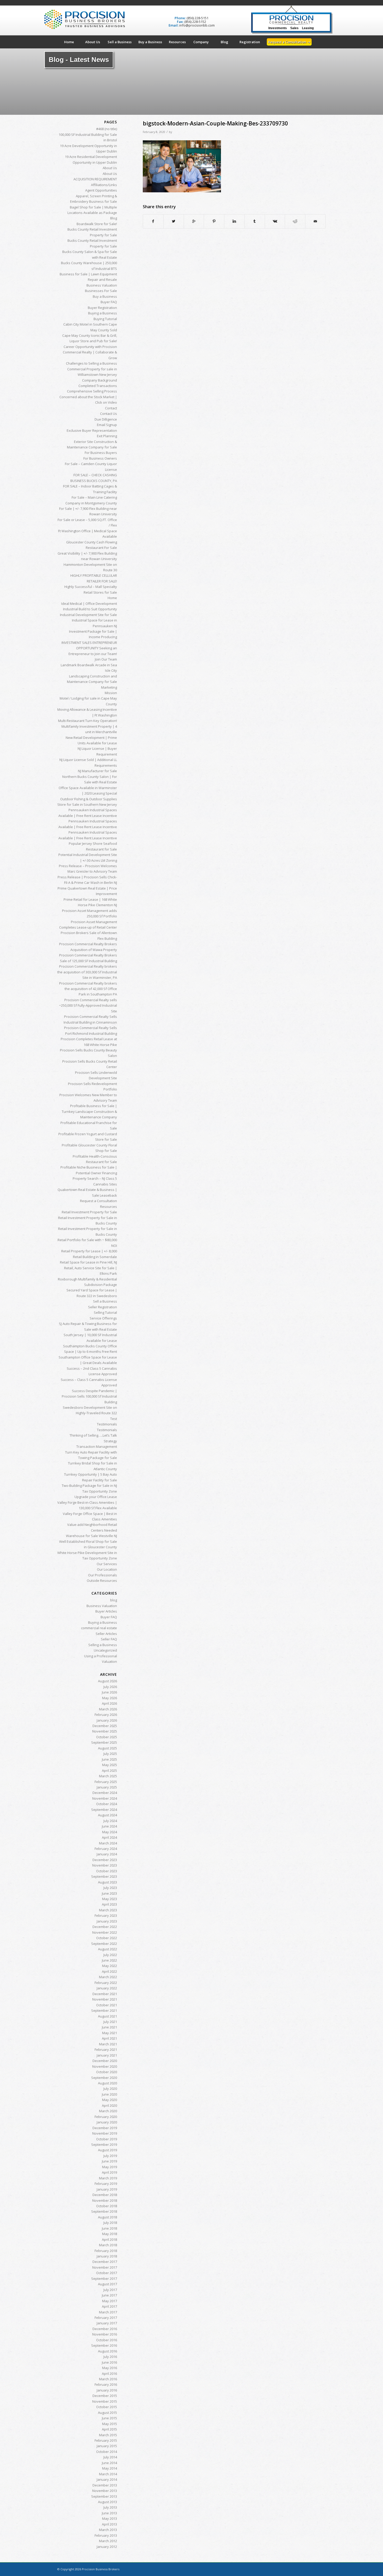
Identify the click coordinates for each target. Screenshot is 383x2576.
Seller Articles (106, 1634)
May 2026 (110, 1698)
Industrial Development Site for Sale (88, 615)
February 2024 (106, 1849)
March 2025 (108, 1776)
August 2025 (107, 1748)
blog (114, 1600)
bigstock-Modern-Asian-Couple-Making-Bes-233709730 (215, 123)
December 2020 (105, 2061)
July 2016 (110, 2357)
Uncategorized (105, 1650)
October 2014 (107, 2452)
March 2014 (108, 2474)
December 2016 (105, 2329)
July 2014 (110, 2457)
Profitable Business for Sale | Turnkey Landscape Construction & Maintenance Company (89, 1111)
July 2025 (110, 1754)
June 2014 (109, 2463)
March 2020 (108, 2111)
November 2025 (105, 1731)
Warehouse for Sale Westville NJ (91, 1536)
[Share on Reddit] (295, 221)
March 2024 (108, 1843)
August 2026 (107, 1681)
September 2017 (104, 2279)
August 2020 (107, 2083)
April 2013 (109, 2524)
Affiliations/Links (104, 185)
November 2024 (105, 1798)
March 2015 (108, 2435)
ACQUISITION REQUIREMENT (95, 179)
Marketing (109, 687)
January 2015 (107, 2446)
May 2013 (110, 2518)
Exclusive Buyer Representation (92, 430)
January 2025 (107, 1787)
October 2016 (107, 2340)
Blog (114, 218)
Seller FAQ (109, 1639)
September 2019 (104, 2144)
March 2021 (108, 2044)
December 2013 (105, 2485)
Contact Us (109, 414)
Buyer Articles (106, 1611)
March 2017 (108, 2312)
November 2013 (105, 2491)
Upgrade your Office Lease (96, 1497)
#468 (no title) (107, 129)
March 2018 (108, 2245)
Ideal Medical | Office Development (89, 604)
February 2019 (106, 2184)
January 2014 (107, 2479)
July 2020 (110, 2089)
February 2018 (106, 2251)
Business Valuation (102, 285)
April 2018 (109, 2239)
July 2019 (110, 2156)
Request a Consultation (98, 1201)
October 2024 (107, 1804)
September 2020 (104, 2078)
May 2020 (110, 2100)
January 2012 (107, 2547)
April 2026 (109, 1703)
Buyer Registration (102, 308)
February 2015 (106, 2440)
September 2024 (104, 1810)
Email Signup (107, 425)
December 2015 (105, 2396)
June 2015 (109, 2418)
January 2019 (107, 2189)
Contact (111, 408)
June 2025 (109, 1759)
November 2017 (105, 2267)
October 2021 (107, 2005)
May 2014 (110, 2468)
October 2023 (107, 1871)
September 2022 (104, 1944)
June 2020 (109, 2094)
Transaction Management (97, 1446)
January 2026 (107, 1720)
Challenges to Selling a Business (91, 363)
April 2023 (109, 1904)
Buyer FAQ (109, 302)
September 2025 (104, 1742)
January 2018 (107, 2256)
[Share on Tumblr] (255, 221)
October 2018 (107, 2206)
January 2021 (107, 2055)
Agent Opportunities (101, 190)
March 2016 (108, 2379)
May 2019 (110, 2167)
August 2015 (107, 2413)
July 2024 (110, 1821)
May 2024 (110, 1832)
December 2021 (105, 1994)
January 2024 (107, 1854)
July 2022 (110, 1955)
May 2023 (110, 1899)
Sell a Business (105, 1301)
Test (114, 1419)
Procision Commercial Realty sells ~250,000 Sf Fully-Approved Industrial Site (88, 1005)
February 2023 (106, 1915)
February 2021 (106, 2050)
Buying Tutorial (105, 319)
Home (112, 598)
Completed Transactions (98, 386)
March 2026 (108, 1709)
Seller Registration (103, 1307)
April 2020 (109, 2105)
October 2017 (107, 2273)
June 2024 (109, 1826)
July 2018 (110, 2223)
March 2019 (108, 2178)
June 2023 (109, 1893)
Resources (109, 1207)
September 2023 (104, 1876)
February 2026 (106, 1715)
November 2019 (105, 2133)
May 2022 (110, 1966)
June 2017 (109, 2295)
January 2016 (107, 2390)
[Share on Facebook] (153, 221)
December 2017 (105, 2262)
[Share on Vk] (275, 221)
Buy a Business (105, 296)
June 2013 (109, 2513)
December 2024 (105, 1793)
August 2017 (107, 2284)
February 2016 (106, 2384)
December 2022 (105, 1927)
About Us (110, 168)
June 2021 (109, 2027)
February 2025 (106, 1782)
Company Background (100, 380)
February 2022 (106, 1983)
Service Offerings (103, 1318)
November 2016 (105, 2334)
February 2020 (106, 2117)
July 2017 (110, 2290)
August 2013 (107, 2502)
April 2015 (109, 2429)
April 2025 (109, 1771)
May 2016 (110, 2368)
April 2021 (109, 2038)
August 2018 (107, 2217)
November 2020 (105, 2066)
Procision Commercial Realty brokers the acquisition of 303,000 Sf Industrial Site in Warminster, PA (87, 972)
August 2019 (107, 2150)
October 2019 (107, 2139)
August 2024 (107, 1815)
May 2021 (110, 2033)
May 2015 (110, 2424)
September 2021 (104, 2010)
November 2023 (105, 1865)
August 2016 (107, 2351)
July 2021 (110, 2022)
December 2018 (105, 2195)
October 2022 (107, 1938)
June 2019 (109, 2161)
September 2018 (104, 2211)
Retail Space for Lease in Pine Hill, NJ (88, 1262)
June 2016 (109, 2362)
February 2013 (106, 2535)
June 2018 (109, 2228)
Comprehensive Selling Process (92, 391)
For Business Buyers (101, 453)
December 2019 (105, 2128)
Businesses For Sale (101, 291)
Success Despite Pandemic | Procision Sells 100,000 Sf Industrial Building (89, 1396)
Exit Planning (107, 436)
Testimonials (107, 1424)
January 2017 (107, 2323)
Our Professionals (103, 1575)
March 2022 (108, 1977)
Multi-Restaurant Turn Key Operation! (88, 721)
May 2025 (110, 1765)
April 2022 (109, 1971)
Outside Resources (102, 1581)
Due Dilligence (106, 419)
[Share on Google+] (194, 221)
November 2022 (105, 1932)
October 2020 (107, 2072)
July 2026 (110, 1687)
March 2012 (108, 2541)
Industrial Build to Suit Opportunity (90, 609)
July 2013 (110, 2507)
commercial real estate (99, 1628)
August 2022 (107, 1949)
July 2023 (110, 1888)
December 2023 (105, 1860)
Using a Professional (101, 1656)
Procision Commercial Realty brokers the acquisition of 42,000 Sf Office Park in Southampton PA (88, 989)
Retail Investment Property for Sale (89, 1212)
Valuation (109, 1661)
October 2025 (107, 1737)
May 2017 (110, 2301)
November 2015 (105, 2401)
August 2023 (107, 1882)
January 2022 (107, 1988)
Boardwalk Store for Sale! (97, 224)
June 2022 (109, 1960)
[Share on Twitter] (174, 221)
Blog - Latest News (79, 60)
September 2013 (104, 2496)
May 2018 (110, 2234)
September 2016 (104, 2345)
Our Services (107, 1564)
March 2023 (108, 1910)
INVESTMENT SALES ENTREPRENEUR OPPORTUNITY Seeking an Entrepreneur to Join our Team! (89, 648)
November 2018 (105, 2200)
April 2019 (109, 2172)
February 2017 (106, 2318)
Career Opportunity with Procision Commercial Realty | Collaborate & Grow (90, 352)
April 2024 (109, 1837)
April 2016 (109, 2374)
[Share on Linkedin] (234, 221)
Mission (111, 693)
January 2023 (107, 1921)
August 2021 (107, 2016)
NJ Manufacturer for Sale (97, 771)
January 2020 (107, 2122)
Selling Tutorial (105, 1312)
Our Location (107, 1569)
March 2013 (108, 2530)
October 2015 (107, 2407)
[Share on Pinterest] (214, 221)
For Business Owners (100, 458)
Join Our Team (106, 659)
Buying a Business (103, 313)
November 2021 (105, 1999)
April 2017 (109, 2306)
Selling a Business (103, 1645)
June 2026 (109, 1692)
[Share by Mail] (315, 221)
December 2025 (105, 1726)
